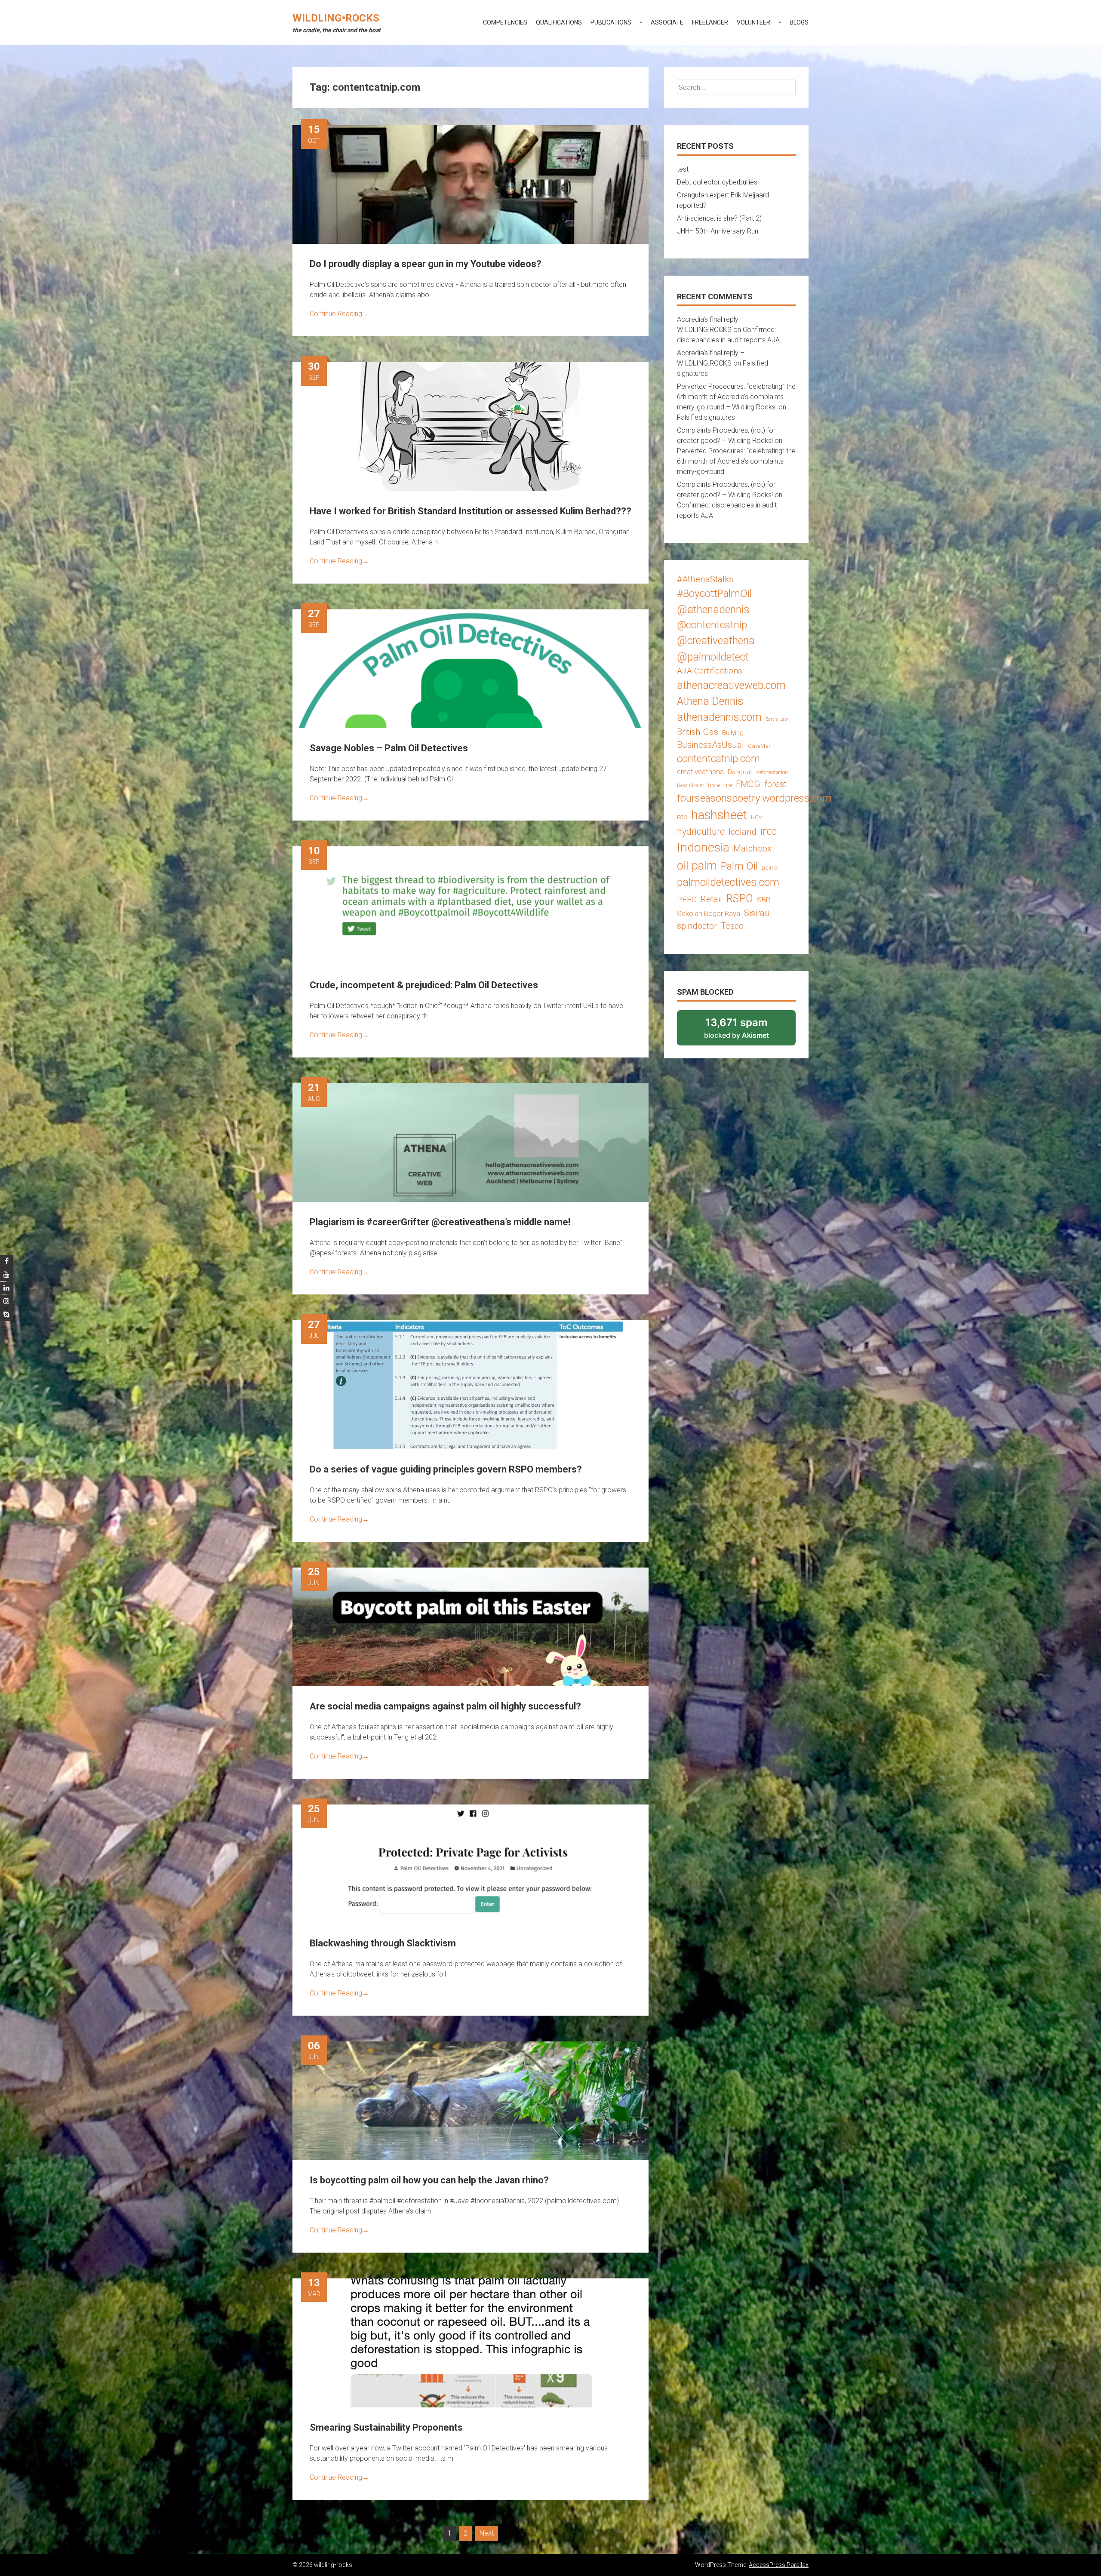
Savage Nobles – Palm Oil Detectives (389, 748)
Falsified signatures (706, 417)
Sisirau (757, 913)
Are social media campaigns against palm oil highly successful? (445, 1706)
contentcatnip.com (718, 759)
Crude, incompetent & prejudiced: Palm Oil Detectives (424, 985)
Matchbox (752, 848)
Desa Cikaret (690, 785)
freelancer (710, 22)
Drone (714, 785)
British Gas (698, 732)
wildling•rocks (336, 18)
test (683, 169)
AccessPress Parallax (779, 2565)
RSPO (740, 899)
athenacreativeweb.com (731, 685)
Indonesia (703, 847)
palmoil (771, 868)
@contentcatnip (712, 625)
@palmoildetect (713, 657)
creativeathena (700, 772)
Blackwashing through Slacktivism (383, 1943)
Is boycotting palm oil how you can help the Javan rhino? (429, 2180)
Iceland (743, 832)
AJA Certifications (710, 671)
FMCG (748, 784)
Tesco (732, 926)
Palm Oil (739, 866)
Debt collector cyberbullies (717, 182)
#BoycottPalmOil (714, 593)
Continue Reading (339, 314)
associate (667, 22)
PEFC (687, 899)
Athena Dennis (710, 701)
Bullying (733, 733)
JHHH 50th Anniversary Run (718, 231)
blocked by (748, 1031)
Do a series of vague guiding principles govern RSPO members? (446, 1469)
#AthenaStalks (705, 579)
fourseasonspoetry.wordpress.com (754, 798)
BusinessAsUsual (710, 745)
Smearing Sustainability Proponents (386, 2427)
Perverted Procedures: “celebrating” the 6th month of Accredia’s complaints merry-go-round (736, 461)
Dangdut (740, 772)
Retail (711, 899)
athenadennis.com (719, 717)
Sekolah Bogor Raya (709, 913)
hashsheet (719, 815)
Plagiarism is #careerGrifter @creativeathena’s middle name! (440, 1222)
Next (487, 2533)
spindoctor (697, 926)
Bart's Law (777, 719)
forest (775, 784)
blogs (799, 22)
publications (611, 22)
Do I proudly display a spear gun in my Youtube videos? (426, 264)
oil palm (697, 866)
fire (728, 785)
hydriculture (701, 832)
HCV (757, 817)
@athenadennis (713, 610)
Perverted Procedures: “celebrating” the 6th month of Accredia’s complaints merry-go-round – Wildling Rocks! (736, 397)
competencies (505, 22)
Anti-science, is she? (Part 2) (719, 218)
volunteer (753, 22)
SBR (764, 900)
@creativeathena (716, 641)
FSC (682, 817)
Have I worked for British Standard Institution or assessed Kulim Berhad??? (471, 511)
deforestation (772, 772)
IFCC (768, 832)
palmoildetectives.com (728, 882)
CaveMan (760, 746)
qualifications (559, 22)
